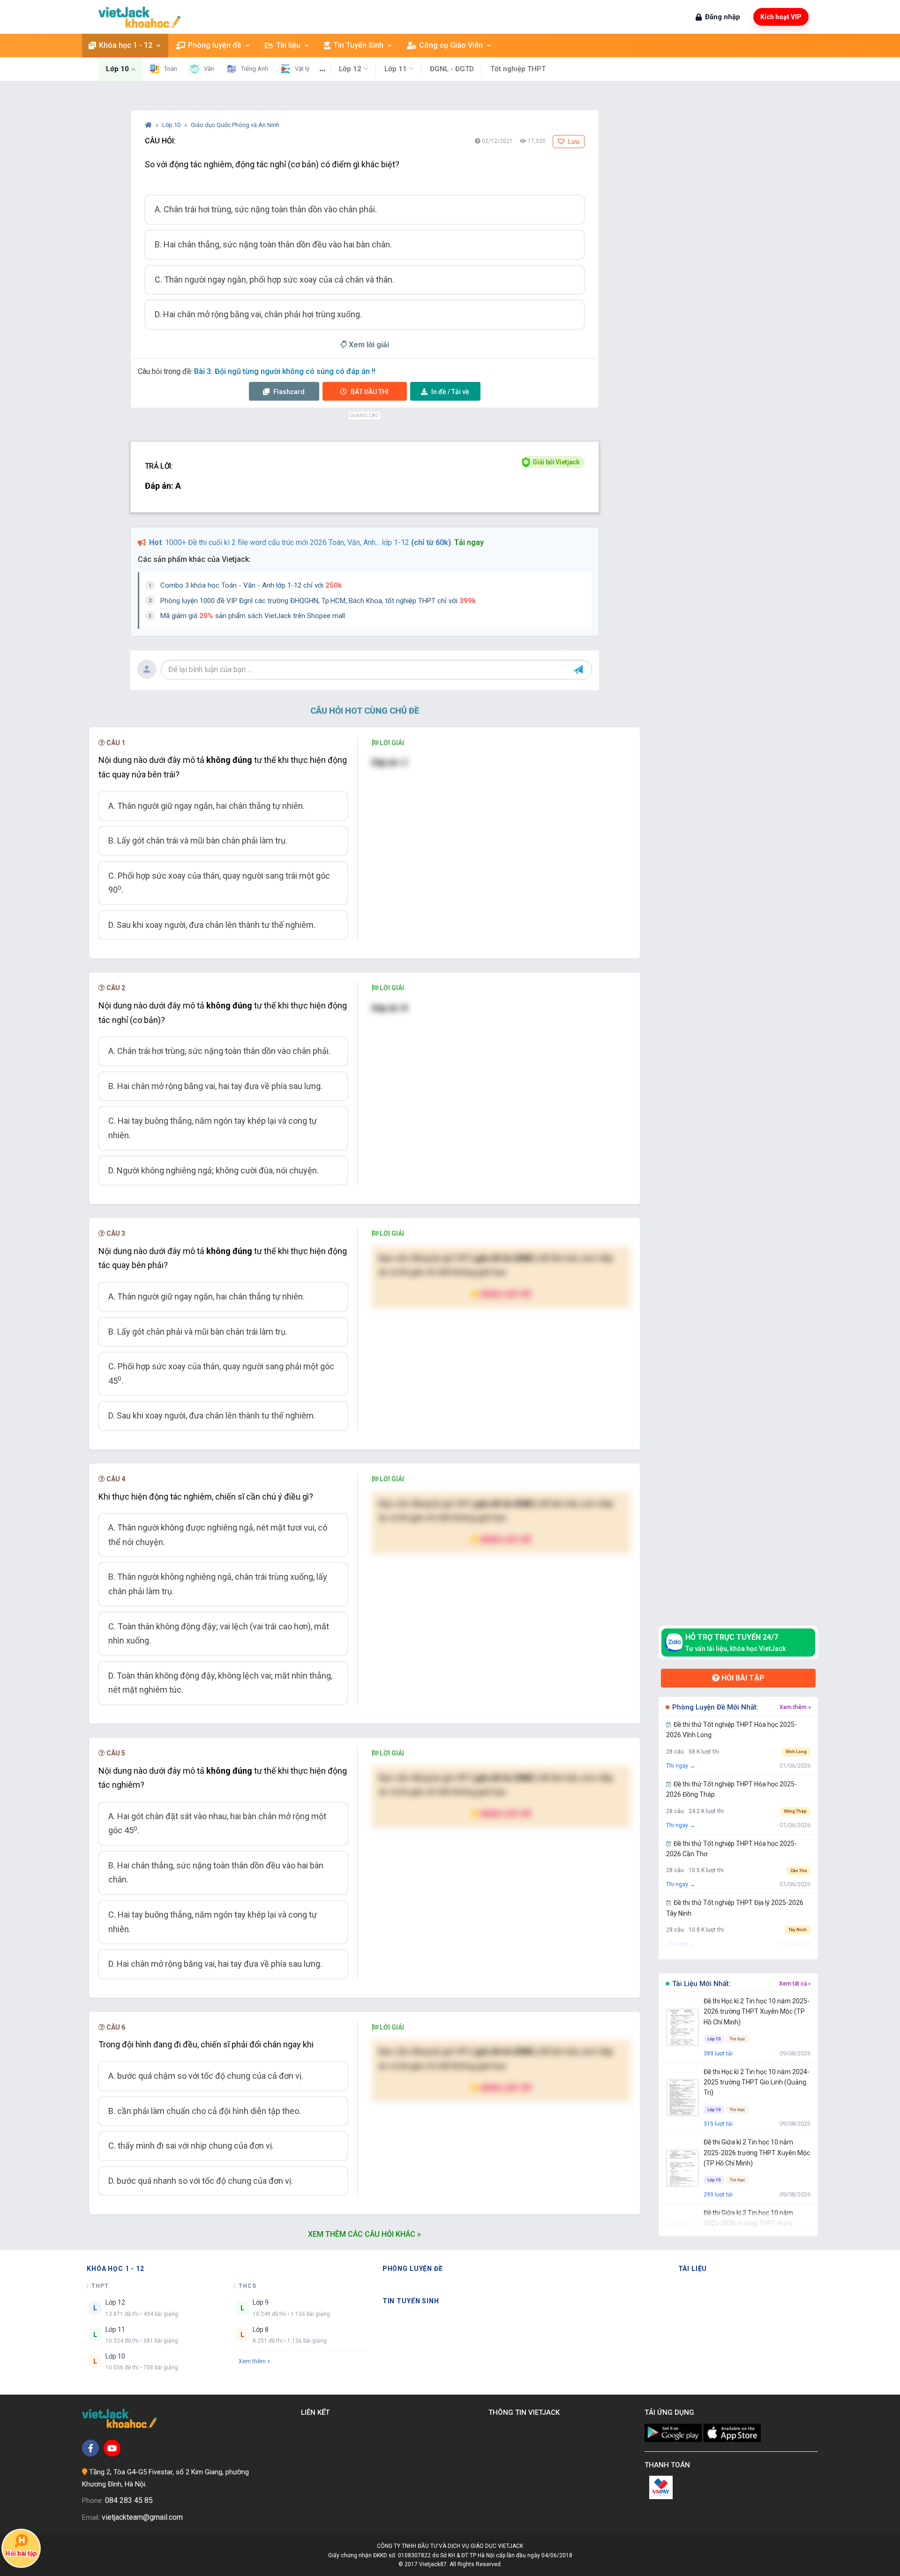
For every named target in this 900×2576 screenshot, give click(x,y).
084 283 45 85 (129, 2500)
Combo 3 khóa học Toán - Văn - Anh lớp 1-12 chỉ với (251, 585)
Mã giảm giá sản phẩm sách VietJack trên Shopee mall (253, 616)
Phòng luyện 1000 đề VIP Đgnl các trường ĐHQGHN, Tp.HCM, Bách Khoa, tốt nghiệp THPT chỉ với (318, 601)
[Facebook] (90, 2448)
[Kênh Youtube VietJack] (112, 2448)
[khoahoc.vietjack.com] (139, 17)
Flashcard (288, 392)
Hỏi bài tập (742, 1678)
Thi (370, 392)
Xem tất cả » (795, 1984)
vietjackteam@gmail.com (142, 2517)
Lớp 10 (172, 125)
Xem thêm (252, 2361)
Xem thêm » (795, 1707)
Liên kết (317, 2412)
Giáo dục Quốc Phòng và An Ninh (235, 125)
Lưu (573, 142)
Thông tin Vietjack (526, 2412)
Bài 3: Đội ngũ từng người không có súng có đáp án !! (285, 371)
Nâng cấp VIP (505, 1294)
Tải (450, 392)
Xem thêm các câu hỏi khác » (364, 2234)
